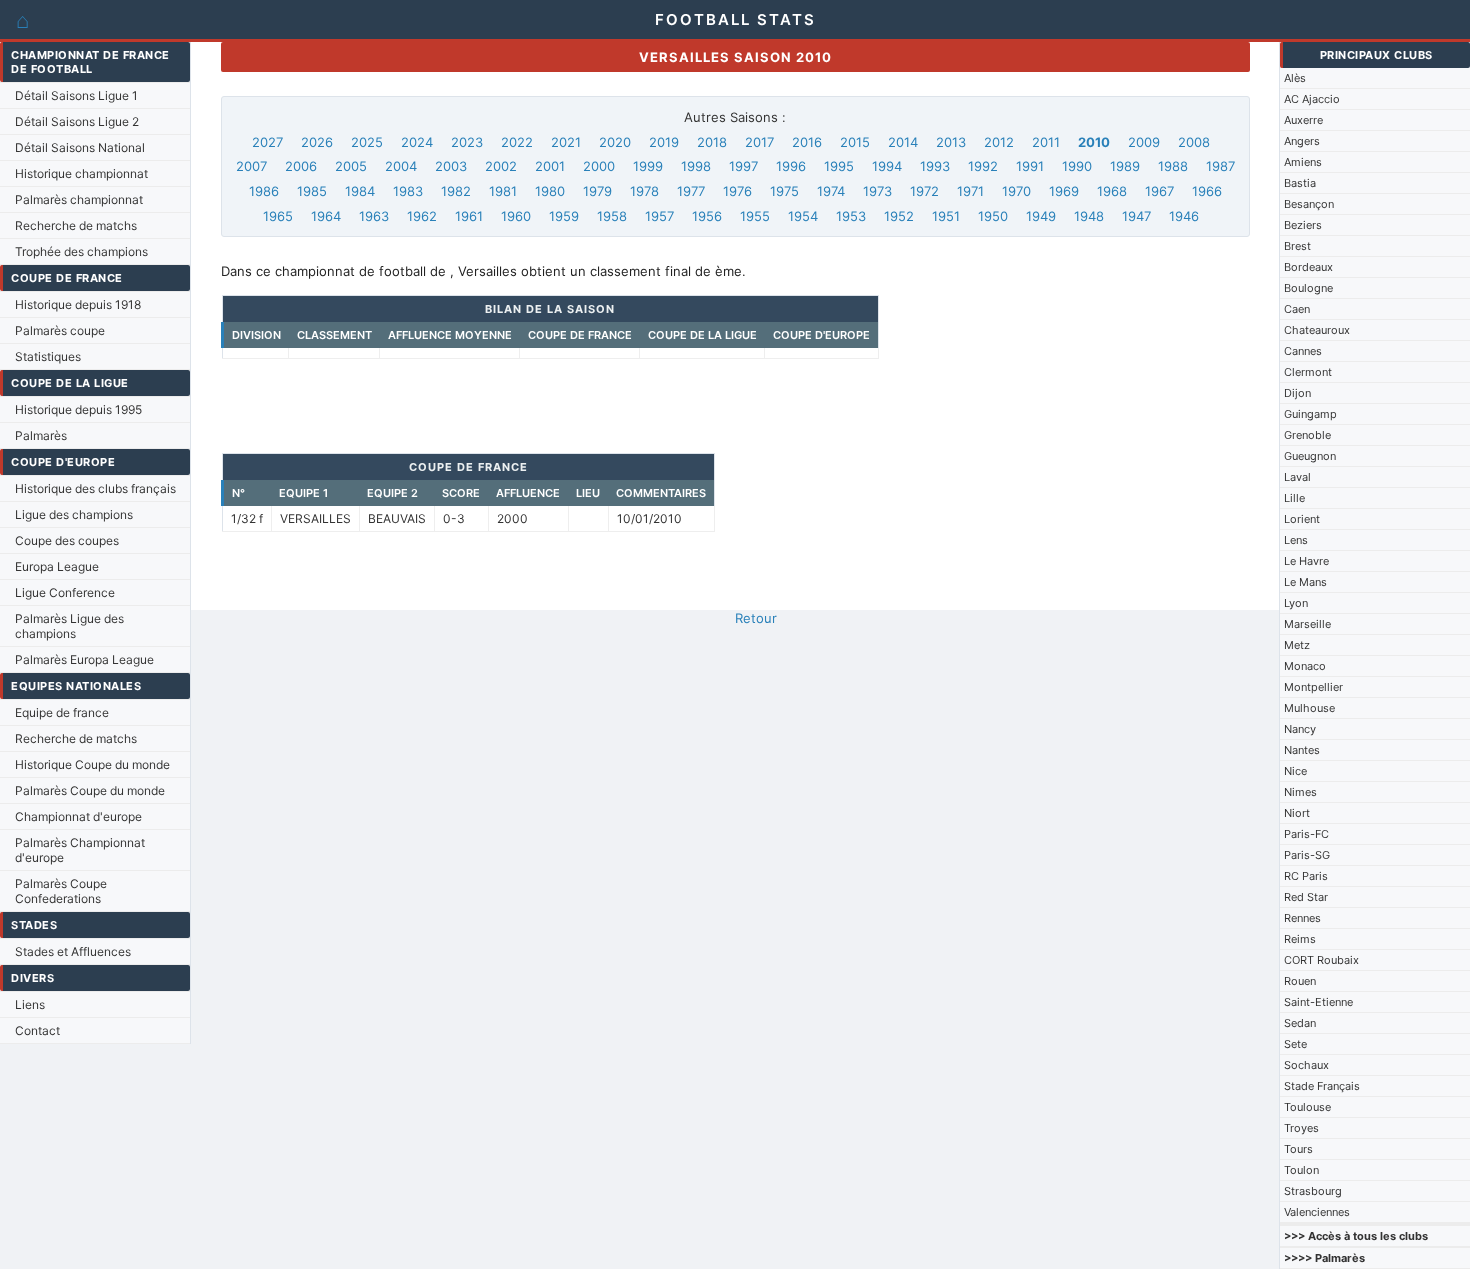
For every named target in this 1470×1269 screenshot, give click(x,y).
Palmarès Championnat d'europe (80, 850)
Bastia (1300, 183)
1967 (1159, 191)
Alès (1295, 78)
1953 (851, 216)
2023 (467, 142)
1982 (456, 191)
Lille (1294, 498)
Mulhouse (1309, 708)
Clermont (1308, 372)
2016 (807, 142)
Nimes (1300, 792)
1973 (877, 191)
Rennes (1302, 918)
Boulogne (1308, 288)
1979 (597, 191)
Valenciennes (1317, 1212)
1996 (791, 166)
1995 (839, 166)
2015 (855, 142)
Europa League (57, 566)
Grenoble (1307, 435)
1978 (644, 191)
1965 (278, 216)
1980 (550, 191)
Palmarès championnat (79, 199)
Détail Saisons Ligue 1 (76, 95)
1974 (831, 191)
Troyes (1301, 1128)
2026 (317, 142)
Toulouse (1307, 1107)
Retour (756, 618)
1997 (743, 166)
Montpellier (1313, 687)
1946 (1184, 216)
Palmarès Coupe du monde (90, 790)
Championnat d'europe (78, 816)
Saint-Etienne (1318, 1002)
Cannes (1303, 351)
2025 (367, 142)
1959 (564, 216)
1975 (784, 191)
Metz (1297, 645)
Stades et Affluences (73, 951)
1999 (648, 166)
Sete (1295, 1044)
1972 (924, 191)
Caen (1297, 309)
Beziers (1303, 225)
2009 (1144, 142)
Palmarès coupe (60, 330)
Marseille (1307, 624)
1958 (612, 216)
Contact (37, 1030)
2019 (664, 142)
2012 (999, 142)
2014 (903, 142)
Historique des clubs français (95, 488)
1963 (374, 216)
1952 (899, 216)
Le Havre (1306, 561)
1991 (1030, 166)
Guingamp (1310, 414)
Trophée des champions (81, 251)
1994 (887, 166)
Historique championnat (81, 173)
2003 (451, 166)
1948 (1089, 216)
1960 (516, 216)
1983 (408, 191)
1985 (312, 191)
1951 (946, 216)
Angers (1302, 141)
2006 (301, 166)
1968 (1112, 191)
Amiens (1303, 162)
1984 (360, 191)
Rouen (1300, 981)
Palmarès (41, 435)
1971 (970, 191)
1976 (737, 191)
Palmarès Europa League (84, 659)
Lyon (1296, 603)
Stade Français (1322, 1086)
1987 (1220, 166)
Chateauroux (1317, 330)
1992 (983, 166)
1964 (326, 216)
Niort (1297, 813)
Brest (1297, 246)
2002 (501, 166)
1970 (1016, 191)
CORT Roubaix (1321, 960)
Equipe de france (62, 712)
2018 (712, 142)
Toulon (1301, 1170)
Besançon (1309, 204)
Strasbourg (1313, 1191)
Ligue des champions (74, 514)
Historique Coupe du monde (92, 764)
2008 (1194, 142)
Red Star (1306, 897)
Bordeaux (1308, 267)
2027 (267, 142)
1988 (1173, 166)
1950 (993, 216)
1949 (1041, 216)
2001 (550, 166)
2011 (1046, 142)
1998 (696, 166)
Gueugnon (1310, 456)
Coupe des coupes (67, 540)
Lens (1296, 540)
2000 (599, 166)
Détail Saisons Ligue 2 (77, 121)
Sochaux (1306, 1065)
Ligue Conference (65, 592)
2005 (351, 166)
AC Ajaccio (1312, 99)
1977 (691, 191)
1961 (469, 216)
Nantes (1302, 750)
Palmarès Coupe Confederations (61, 891)
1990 (1077, 166)
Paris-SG (1307, 855)
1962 (422, 216)
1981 (503, 191)
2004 (401, 166)
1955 (755, 216)
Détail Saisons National (80, 147)
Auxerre (1303, 120)
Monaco (1305, 666)
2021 (566, 142)
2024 (417, 142)
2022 (517, 142)
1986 (264, 191)
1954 (803, 216)
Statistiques (48, 356)
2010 (1094, 142)
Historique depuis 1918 (78, 304)
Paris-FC (1306, 834)
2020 (615, 142)
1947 (1136, 216)
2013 (951, 142)
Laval (1297, 477)
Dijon (1297, 393)
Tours (1298, 1149)
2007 (251, 166)
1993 (935, 166)
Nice (1295, 771)
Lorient (1302, 519)
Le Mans (1305, 582)
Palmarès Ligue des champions (69, 626)
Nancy (1300, 729)
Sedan (1300, 1023)
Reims (1300, 939)
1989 (1125, 166)
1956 (707, 216)
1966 (1207, 191)
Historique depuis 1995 (78, 409)
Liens (30, 1004)
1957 (659, 216)
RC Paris (1306, 876)
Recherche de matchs (76, 225)
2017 (759, 142)
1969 (1064, 191)
